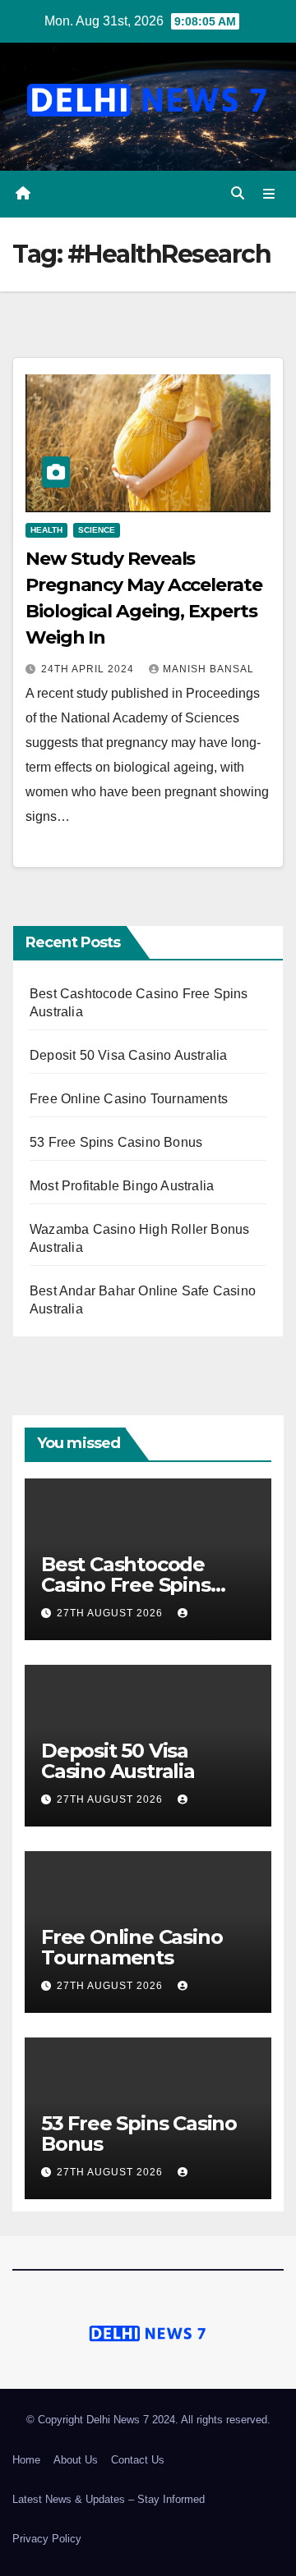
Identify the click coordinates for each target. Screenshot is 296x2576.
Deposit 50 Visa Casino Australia (128, 1055)
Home (26, 2460)
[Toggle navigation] (269, 194)
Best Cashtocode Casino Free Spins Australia (126, 1585)
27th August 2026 (111, 1613)
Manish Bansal (208, 669)
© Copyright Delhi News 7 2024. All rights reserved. (148, 2420)
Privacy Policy (47, 2539)
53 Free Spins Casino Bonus (116, 1142)
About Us (76, 2460)
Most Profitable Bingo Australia (122, 1186)
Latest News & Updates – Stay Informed (109, 2499)
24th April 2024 (89, 669)
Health (46, 530)
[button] (238, 193)
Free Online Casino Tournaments (129, 1099)
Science (97, 530)
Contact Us (138, 2460)
